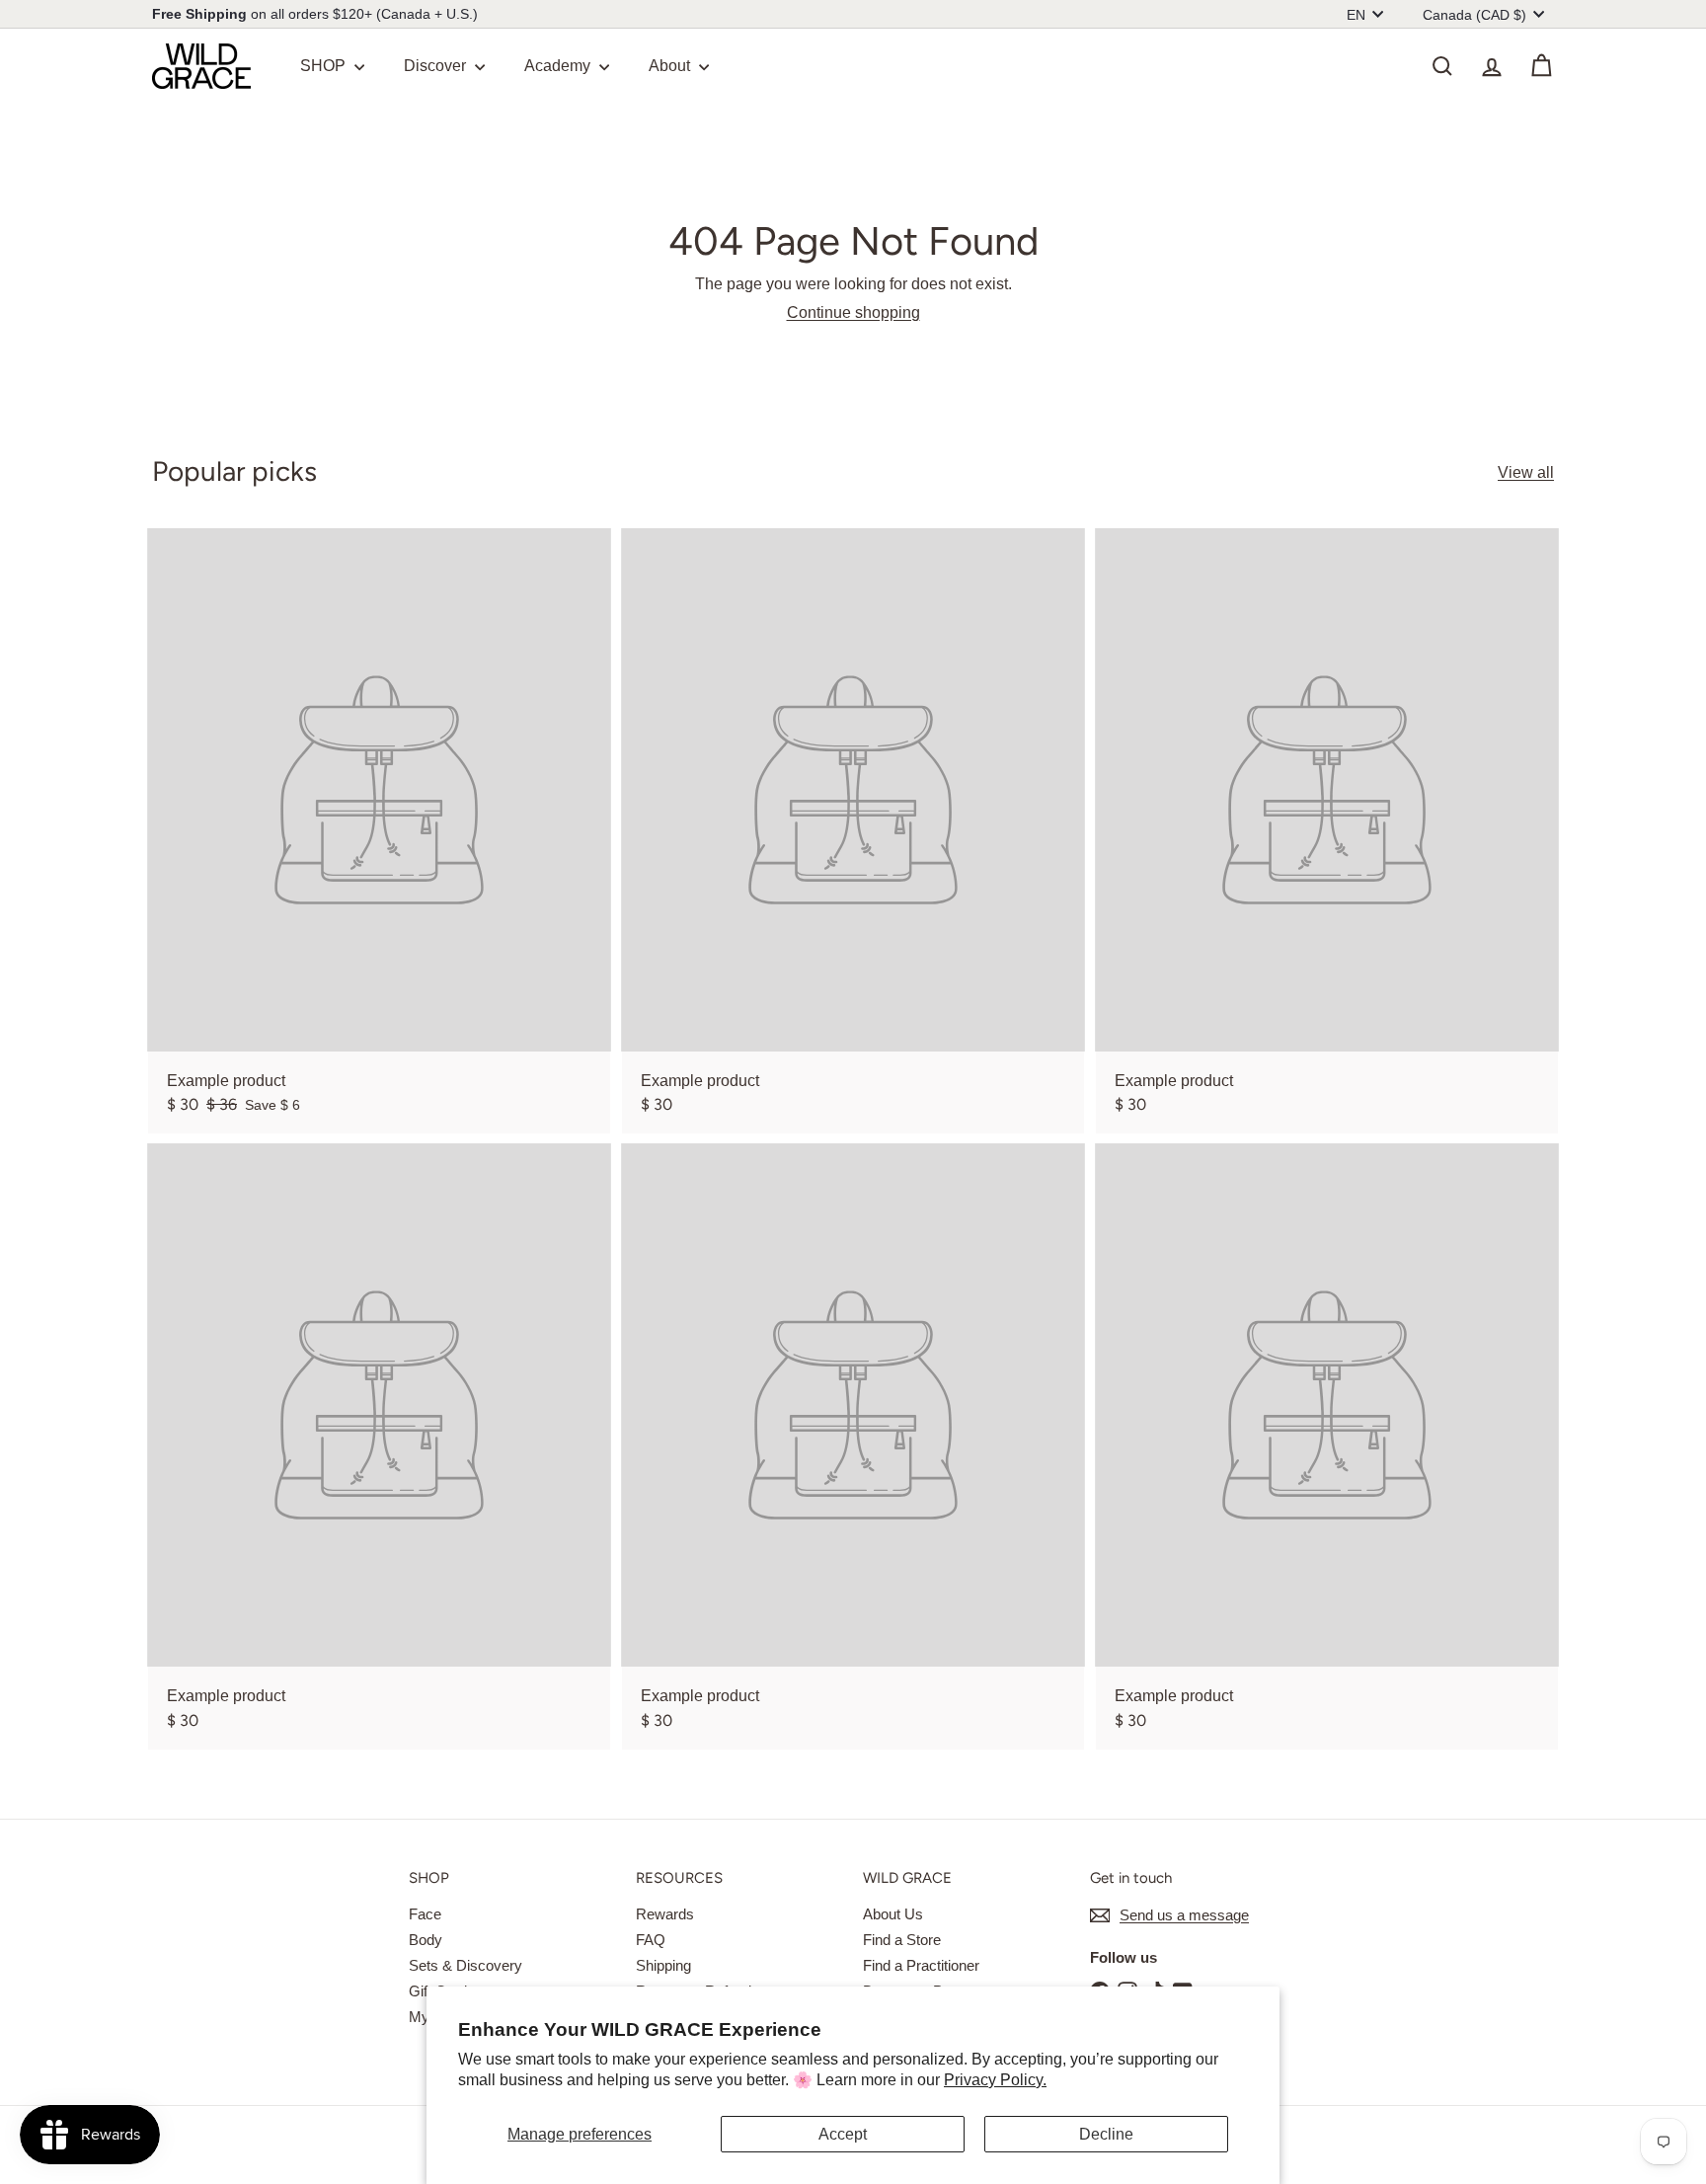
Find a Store (902, 1940)
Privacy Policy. (995, 2080)
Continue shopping (853, 312)
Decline (1106, 2134)
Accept (843, 2134)
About (671, 66)
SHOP (325, 66)
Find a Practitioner (921, 1965)
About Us (893, 1914)
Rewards (665, 1914)
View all (1526, 472)
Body (426, 1940)
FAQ (651, 1940)
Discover (437, 66)
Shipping (663, 1965)
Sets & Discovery (465, 1965)
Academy (559, 66)
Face (425, 1914)
